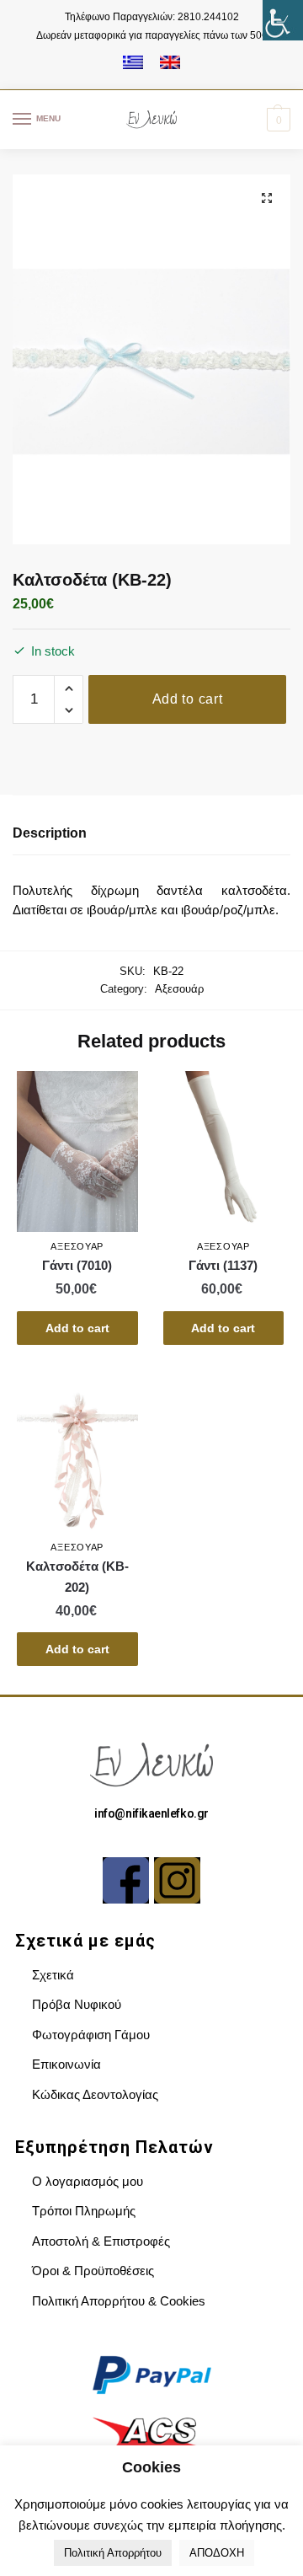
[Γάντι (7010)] (77, 1151)
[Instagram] (177, 1880)
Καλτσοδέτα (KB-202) (77, 1576)
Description (50, 833)
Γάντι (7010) (77, 1265)
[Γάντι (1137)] (224, 1151)
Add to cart (188, 699)
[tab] (151, 834)
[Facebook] (126, 1880)
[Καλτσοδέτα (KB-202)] (77, 1453)
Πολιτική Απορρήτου (113, 2553)
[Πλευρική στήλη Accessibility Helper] (283, 20)
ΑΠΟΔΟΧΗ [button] (217, 2553)
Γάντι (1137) (223, 1265)
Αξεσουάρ (179, 989)
